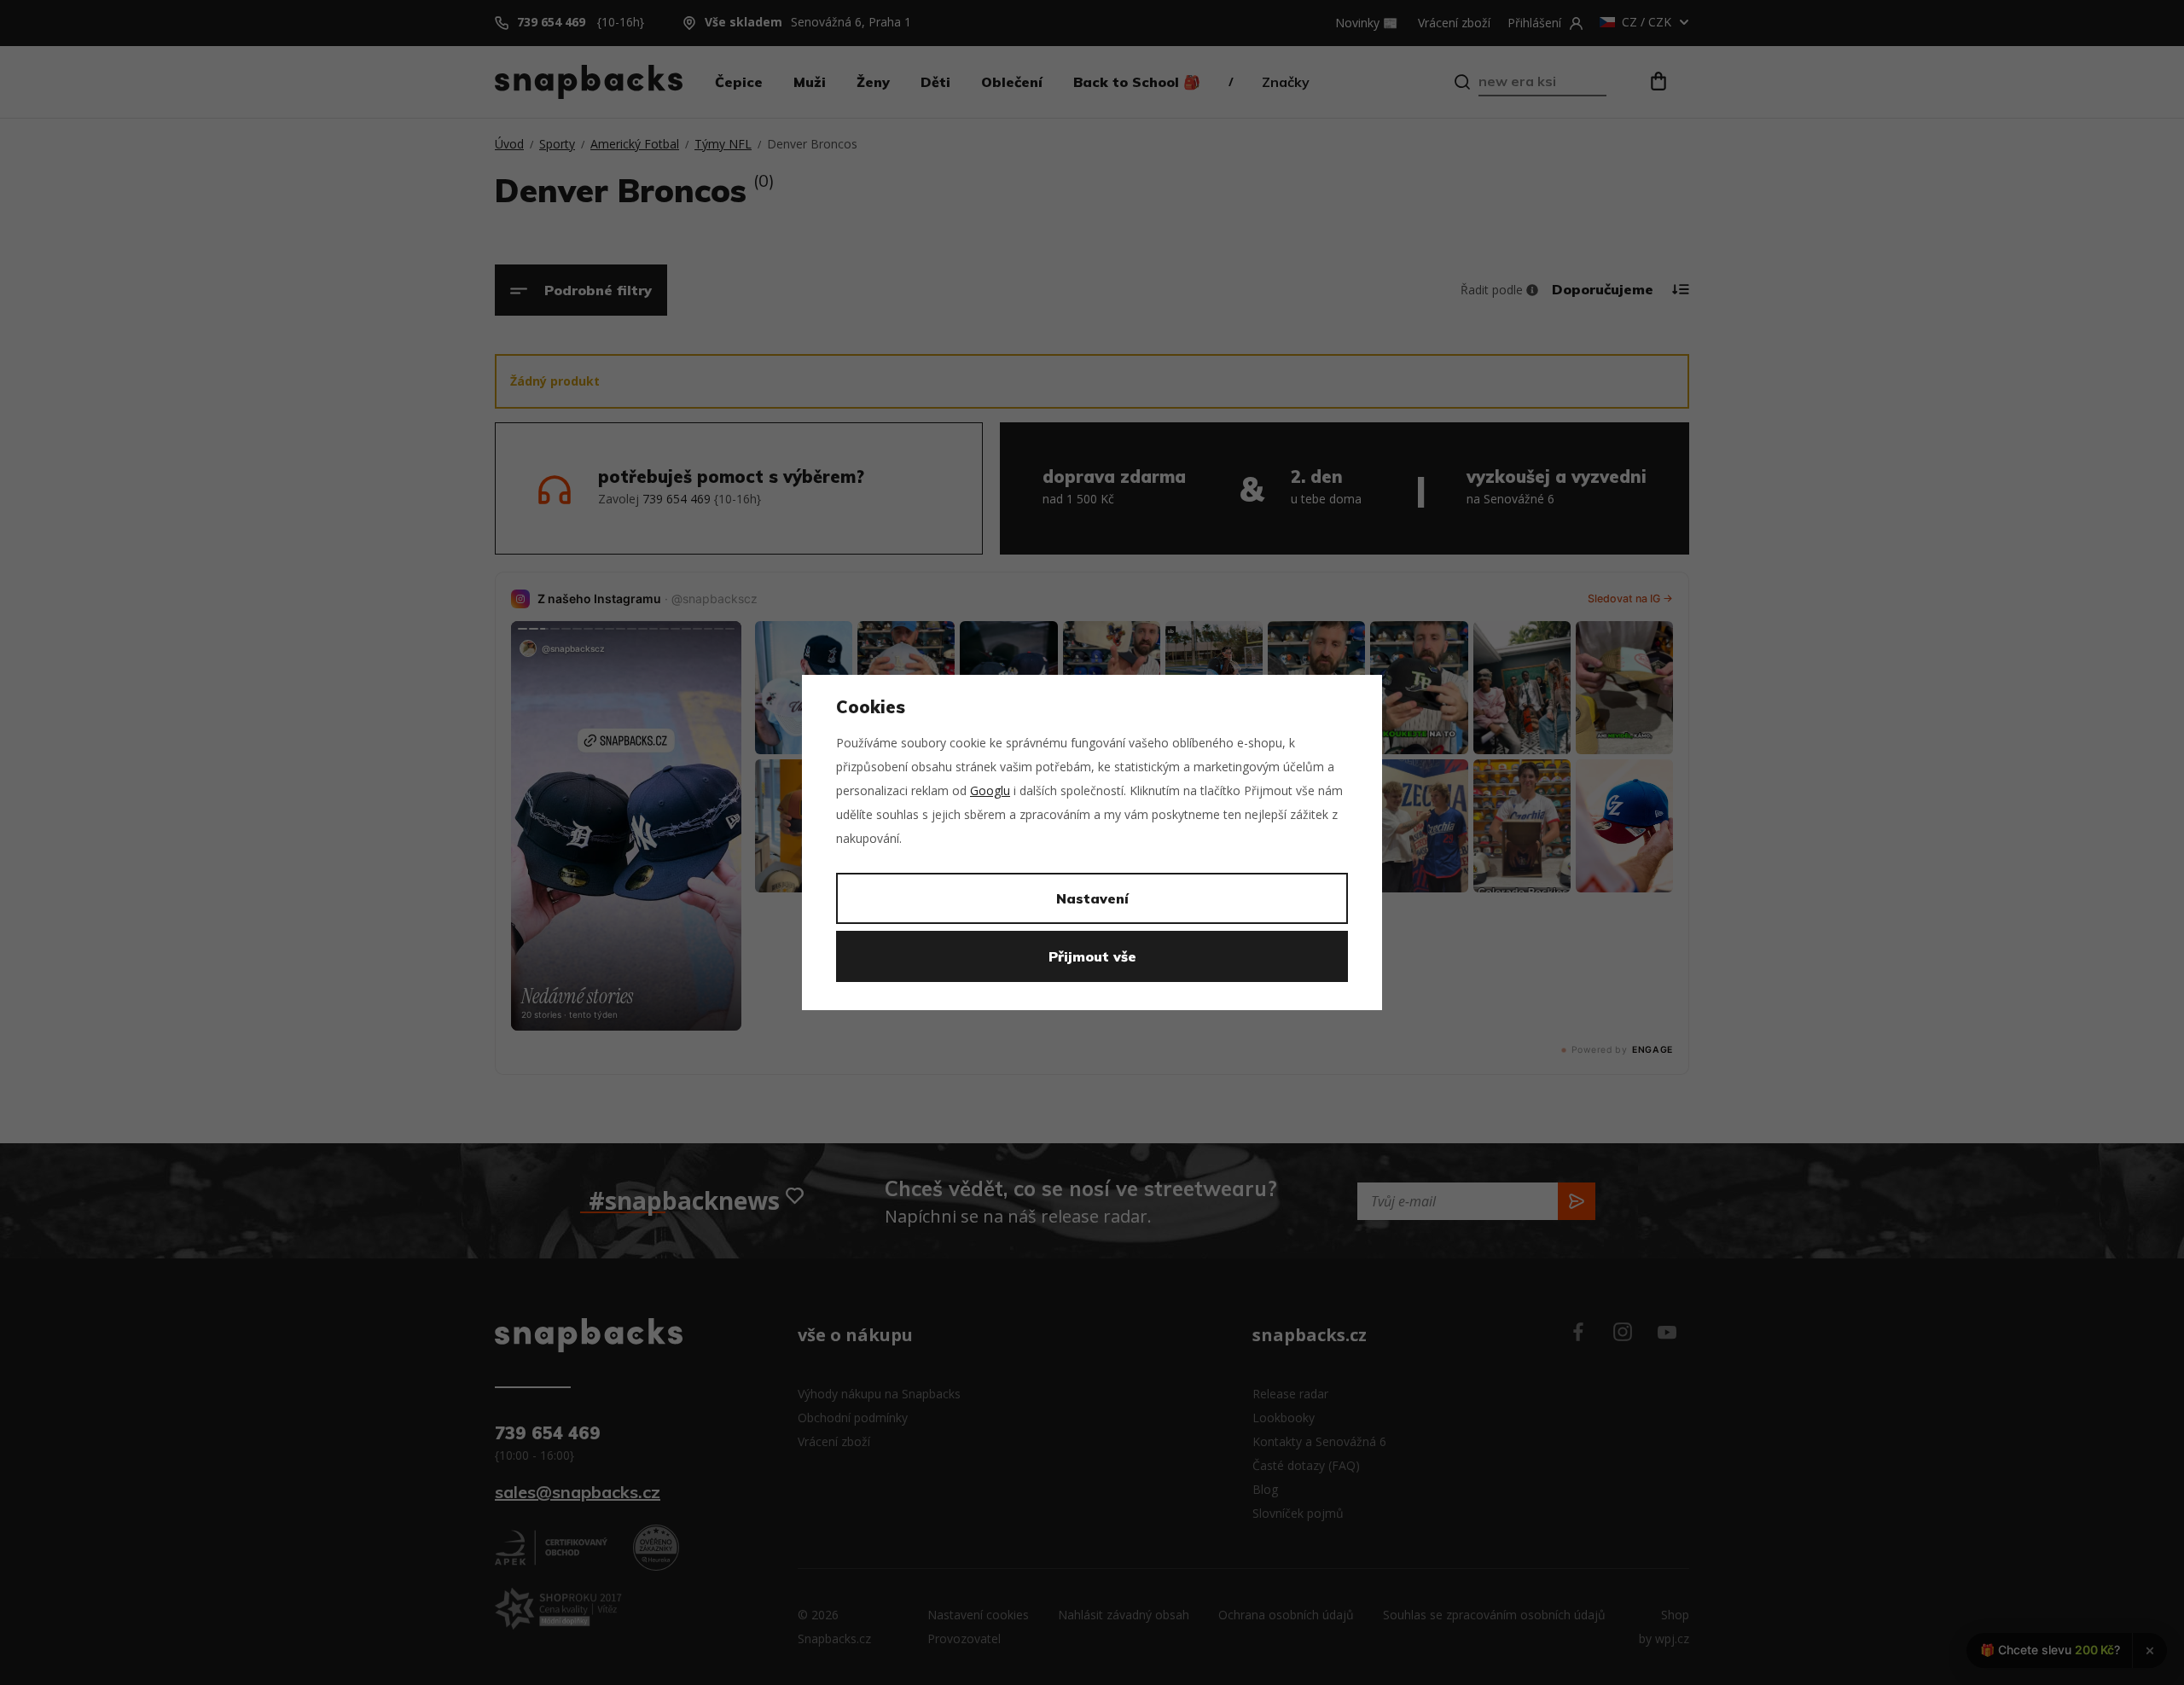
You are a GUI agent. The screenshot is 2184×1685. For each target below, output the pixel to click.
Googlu (990, 790)
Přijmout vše (1092, 956)
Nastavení (1092, 898)
